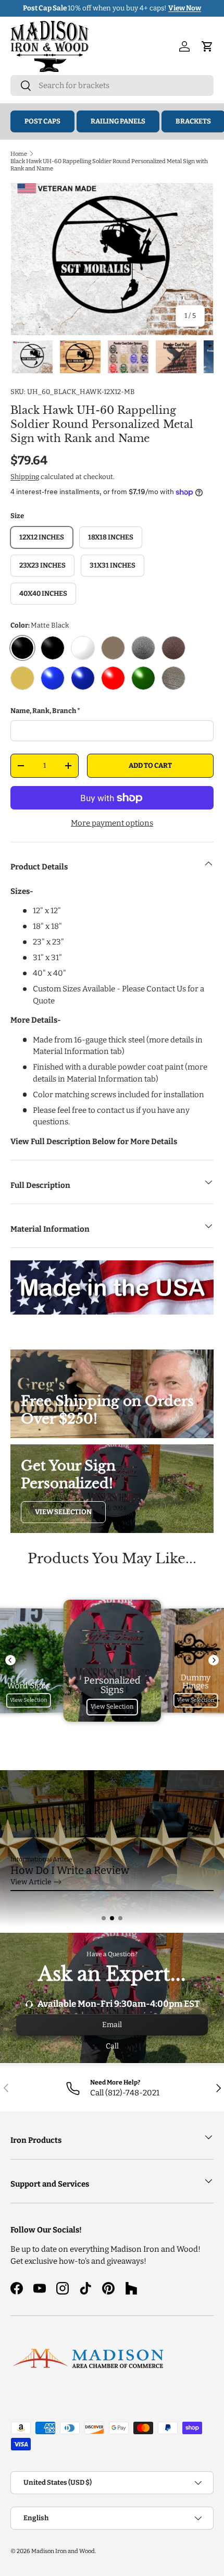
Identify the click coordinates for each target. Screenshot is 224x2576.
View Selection (63, 1512)
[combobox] (112, 85)
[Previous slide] (10, 1660)
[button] (104, 1918)
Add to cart (150, 765)
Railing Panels (118, 121)
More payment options (112, 823)
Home (19, 154)
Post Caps (42, 121)
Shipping (25, 477)
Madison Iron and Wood (63, 2551)
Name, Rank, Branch (43, 711)
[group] (112, 1848)
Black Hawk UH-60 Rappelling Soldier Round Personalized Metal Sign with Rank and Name (109, 165)
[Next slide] (214, 1660)
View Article (31, 1882)
